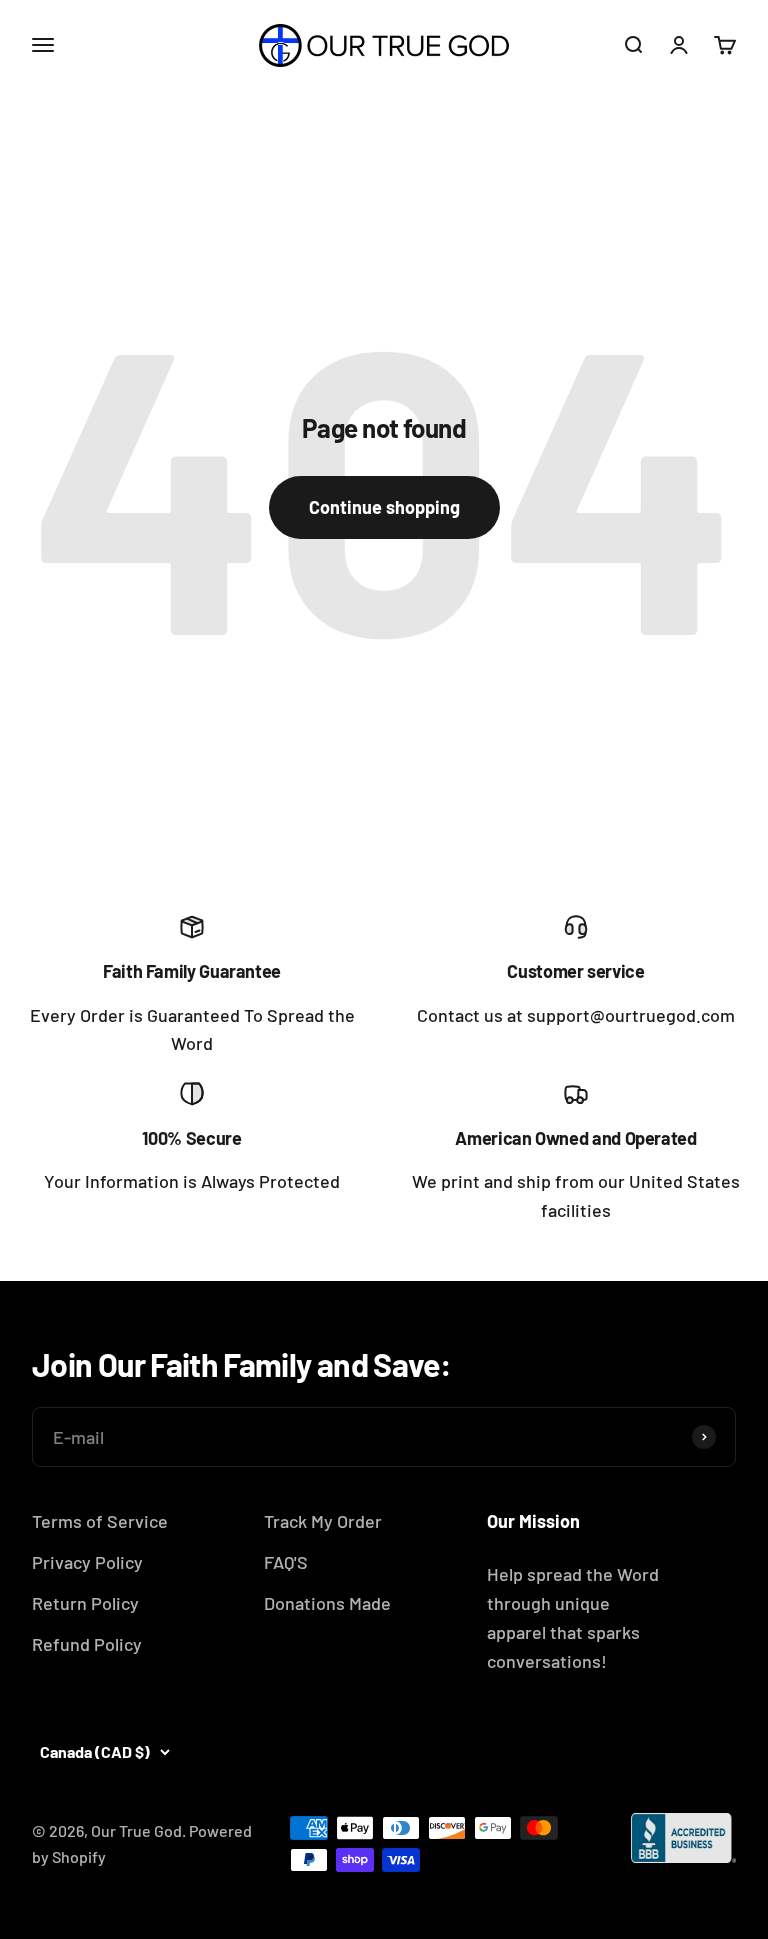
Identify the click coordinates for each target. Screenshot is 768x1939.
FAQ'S (286, 1562)
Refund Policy (87, 1644)
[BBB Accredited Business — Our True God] (683, 1838)
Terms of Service (100, 1521)
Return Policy (85, 1603)
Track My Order (323, 1521)
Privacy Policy (87, 1562)
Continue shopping (384, 507)
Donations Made (327, 1603)
